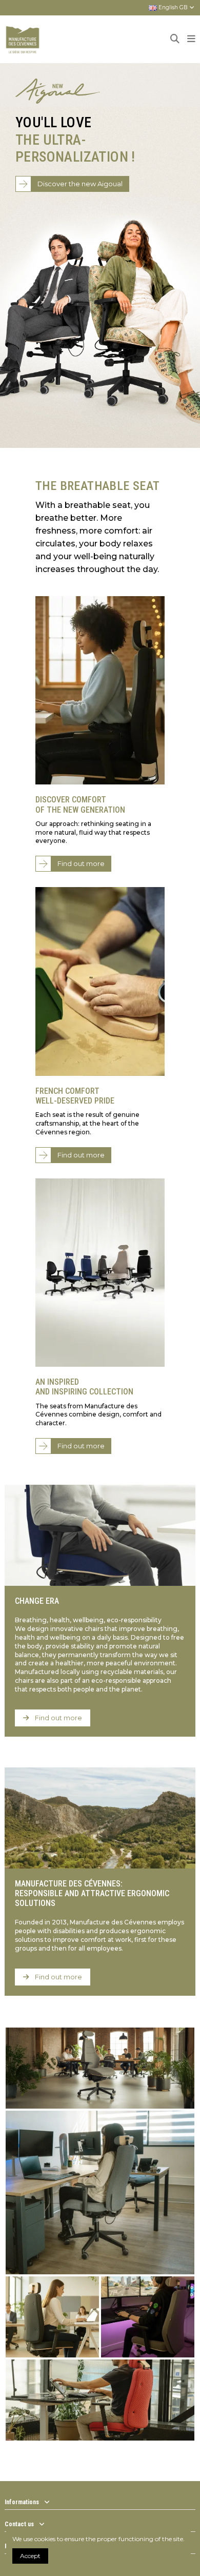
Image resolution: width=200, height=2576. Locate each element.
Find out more (81, 863)
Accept (30, 2556)
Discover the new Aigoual (80, 184)
